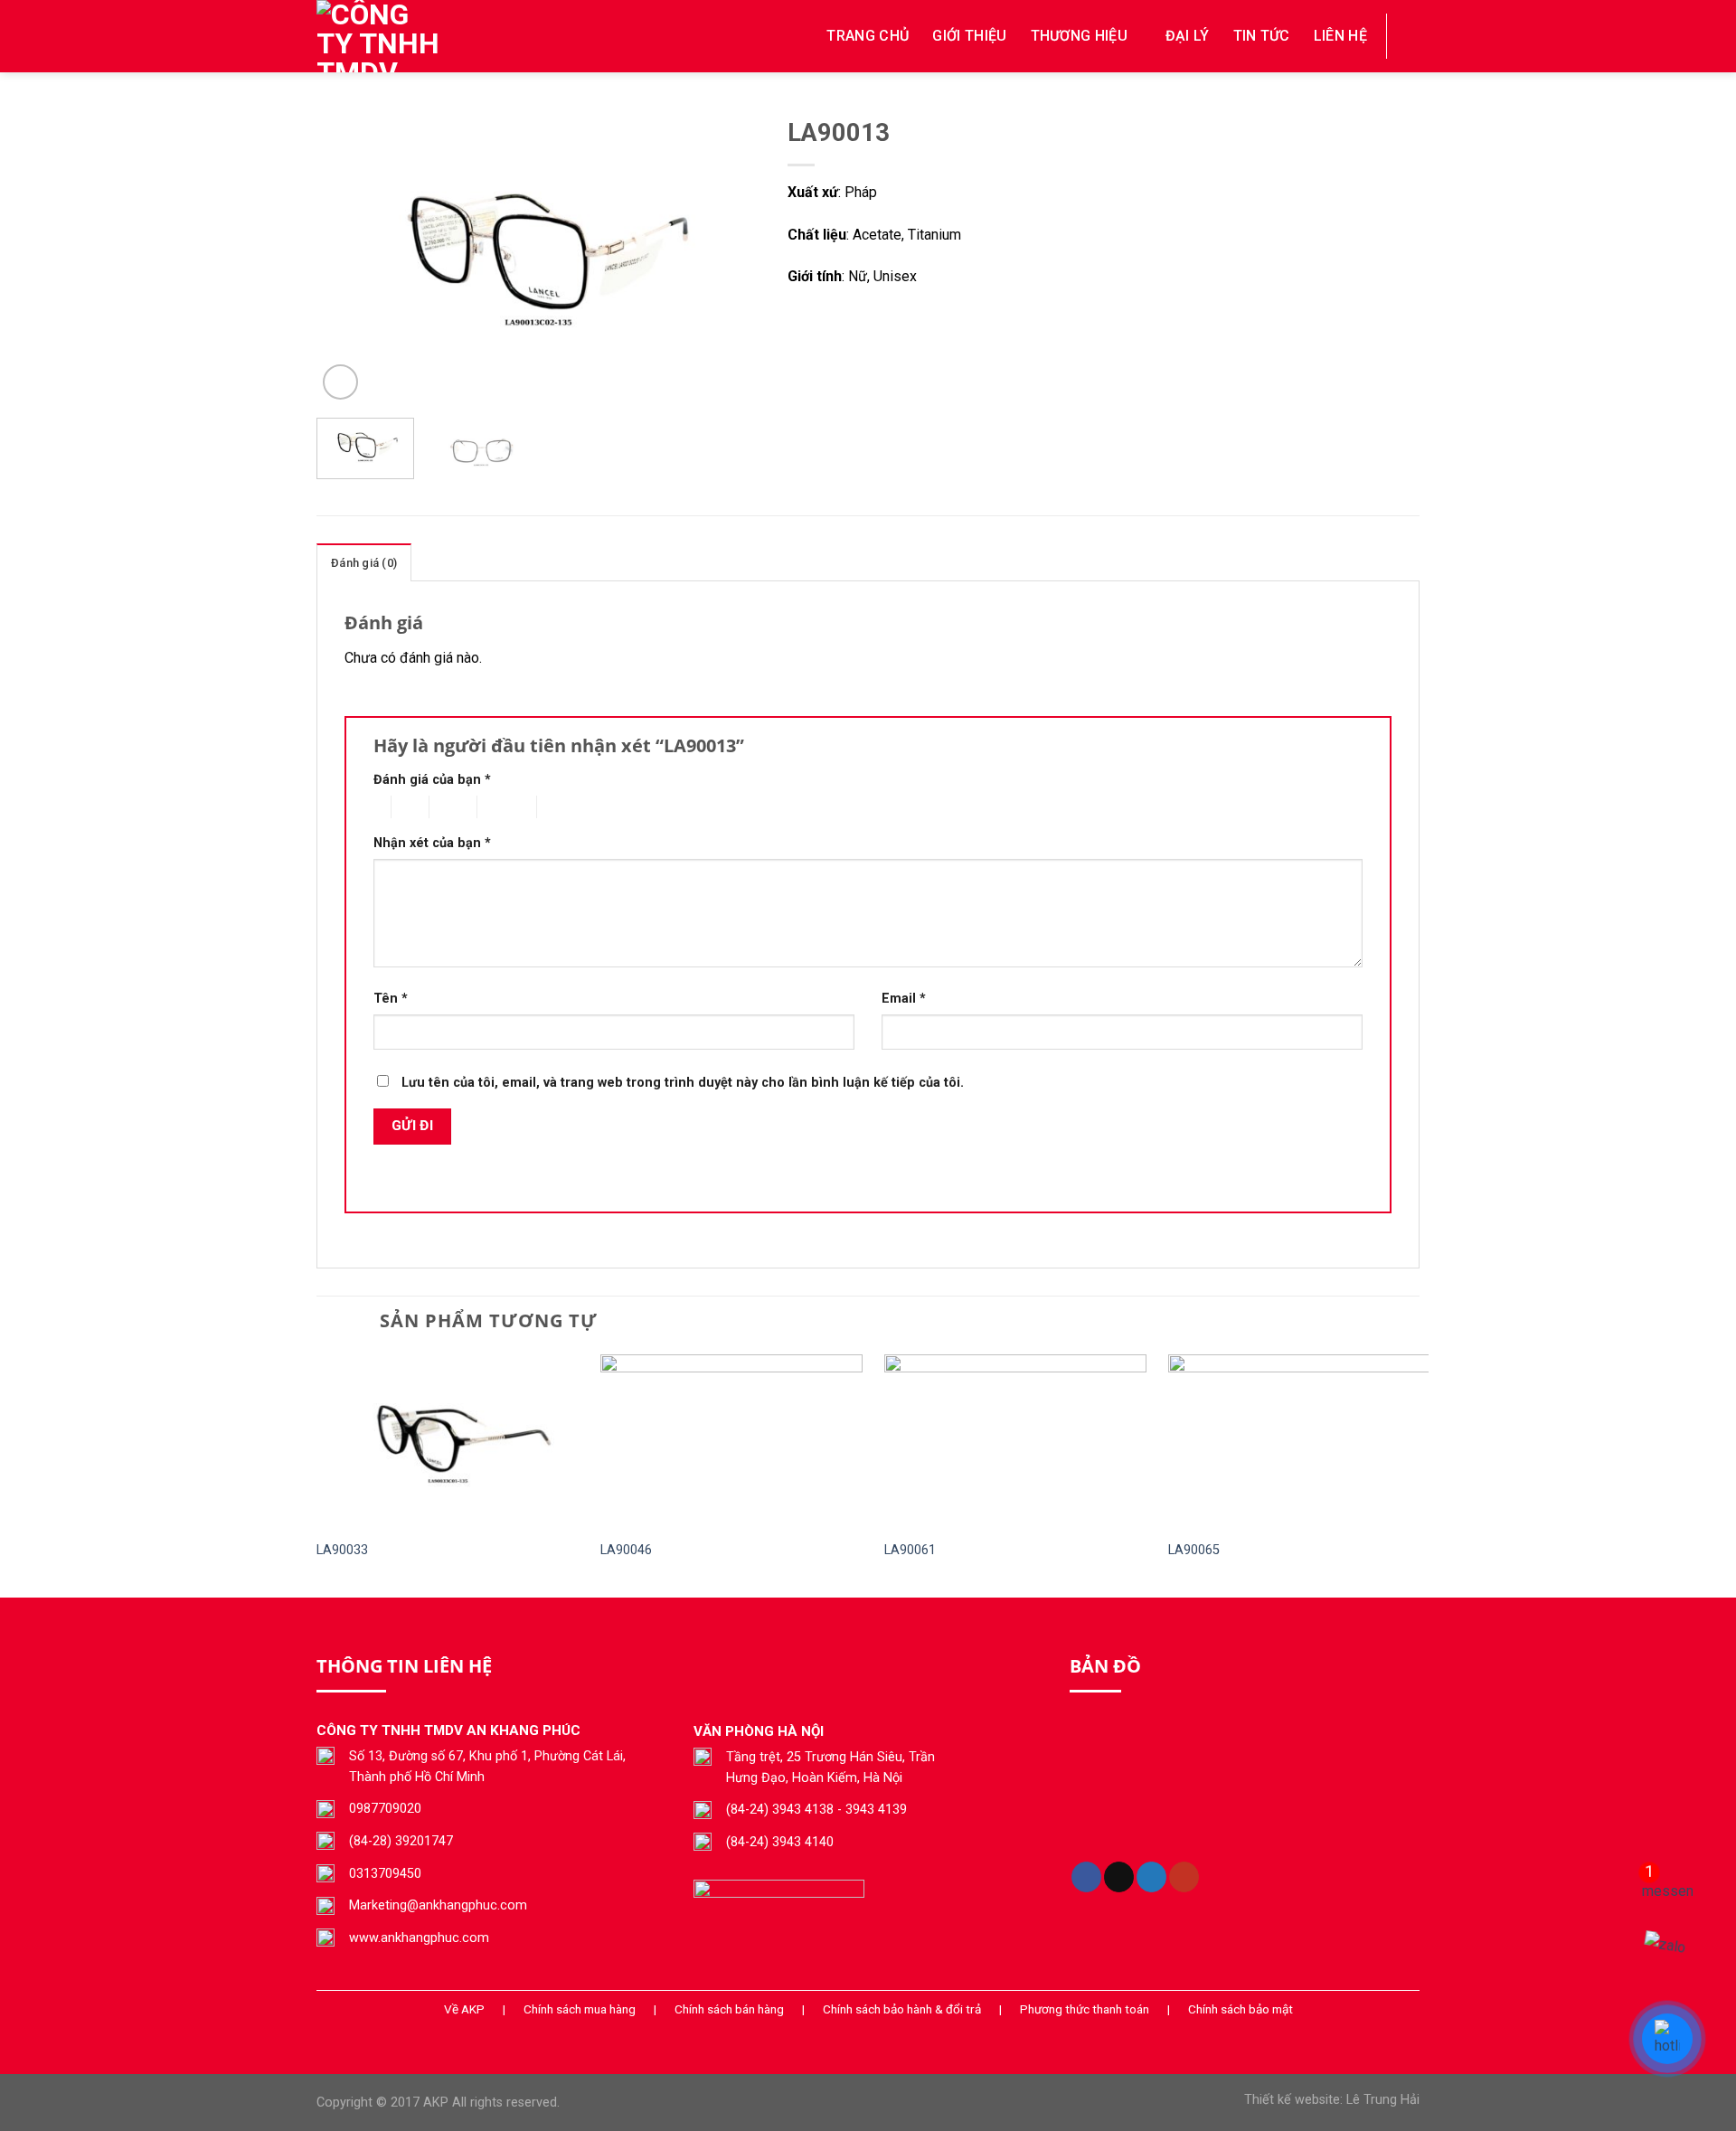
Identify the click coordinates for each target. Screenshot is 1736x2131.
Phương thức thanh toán (1085, 2009)
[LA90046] (731, 1442)
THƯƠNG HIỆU (1080, 36)
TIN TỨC (1262, 36)
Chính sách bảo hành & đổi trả (902, 2009)
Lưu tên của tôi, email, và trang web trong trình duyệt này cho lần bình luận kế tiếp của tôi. (683, 1083)
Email (904, 999)
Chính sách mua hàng (580, 2009)
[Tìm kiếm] (1412, 36)
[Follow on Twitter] (1151, 1877)
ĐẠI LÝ (1188, 36)
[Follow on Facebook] (1086, 1877)
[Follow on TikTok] (1119, 1877)
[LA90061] (1015, 1442)
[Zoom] (340, 382)
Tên (391, 999)
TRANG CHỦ (868, 36)
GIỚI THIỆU (969, 36)
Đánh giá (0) (364, 563)
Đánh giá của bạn (432, 780)
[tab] (364, 562)
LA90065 (1194, 1550)
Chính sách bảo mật (1241, 2009)
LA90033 (342, 1550)
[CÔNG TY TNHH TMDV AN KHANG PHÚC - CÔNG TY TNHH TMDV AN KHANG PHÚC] (407, 36)
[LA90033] (448, 1442)
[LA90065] (1299, 1442)
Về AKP (464, 2009)
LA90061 (910, 1550)
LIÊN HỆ (1340, 36)
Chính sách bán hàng (729, 2009)
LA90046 (626, 1550)
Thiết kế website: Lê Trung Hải (1332, 2100)
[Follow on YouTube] (1184, 1877)
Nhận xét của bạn (432, 843)
